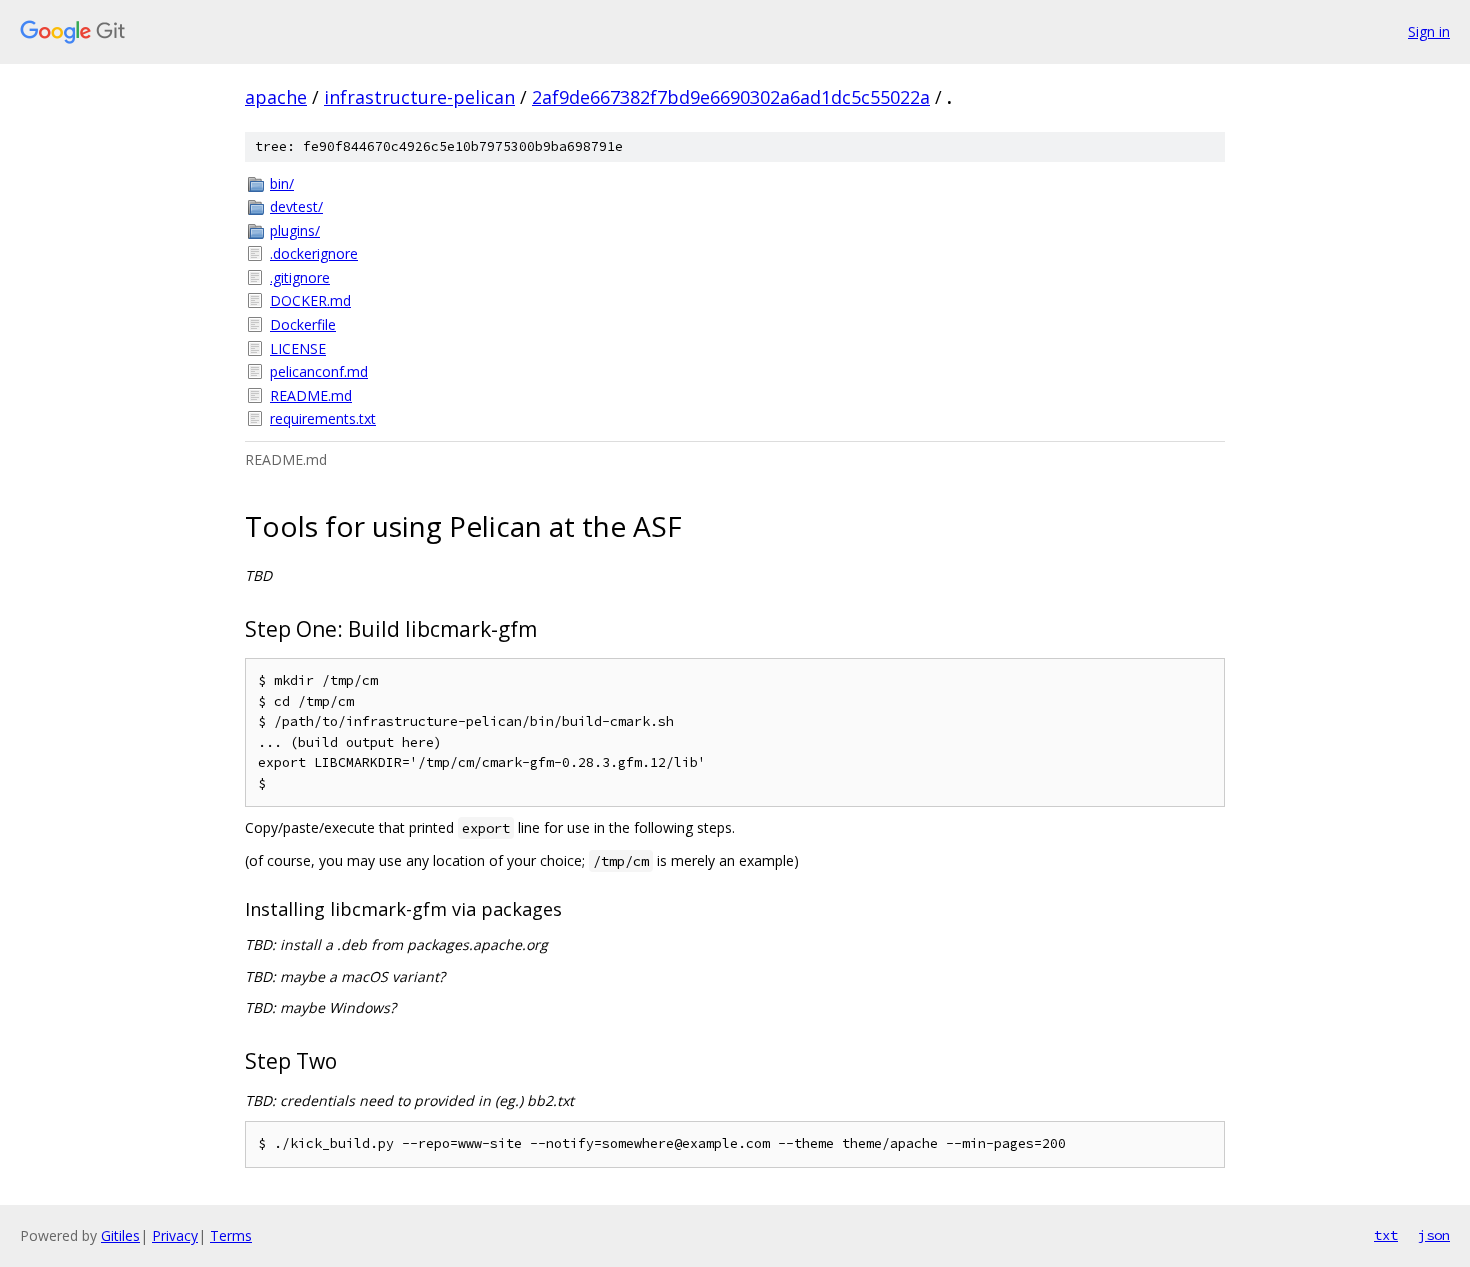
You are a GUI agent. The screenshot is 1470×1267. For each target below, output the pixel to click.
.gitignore (300, 277)
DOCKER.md (310, 300)
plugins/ (295, 230)
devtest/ (296, 206)
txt (1386, 1235)
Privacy (175, 1235)
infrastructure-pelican (419, 97)
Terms (231, 1235)
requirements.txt (323, 418)
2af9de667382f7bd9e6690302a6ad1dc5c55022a (731, 97)
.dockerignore (314, 253)
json (1434, 1235)
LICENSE (298, 348)
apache (276, 97)
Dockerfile (303, 324)
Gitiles (120, 1235)
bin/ (282, 183)
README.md (311, 395)
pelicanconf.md (319, 371)
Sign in (1429, 31)
